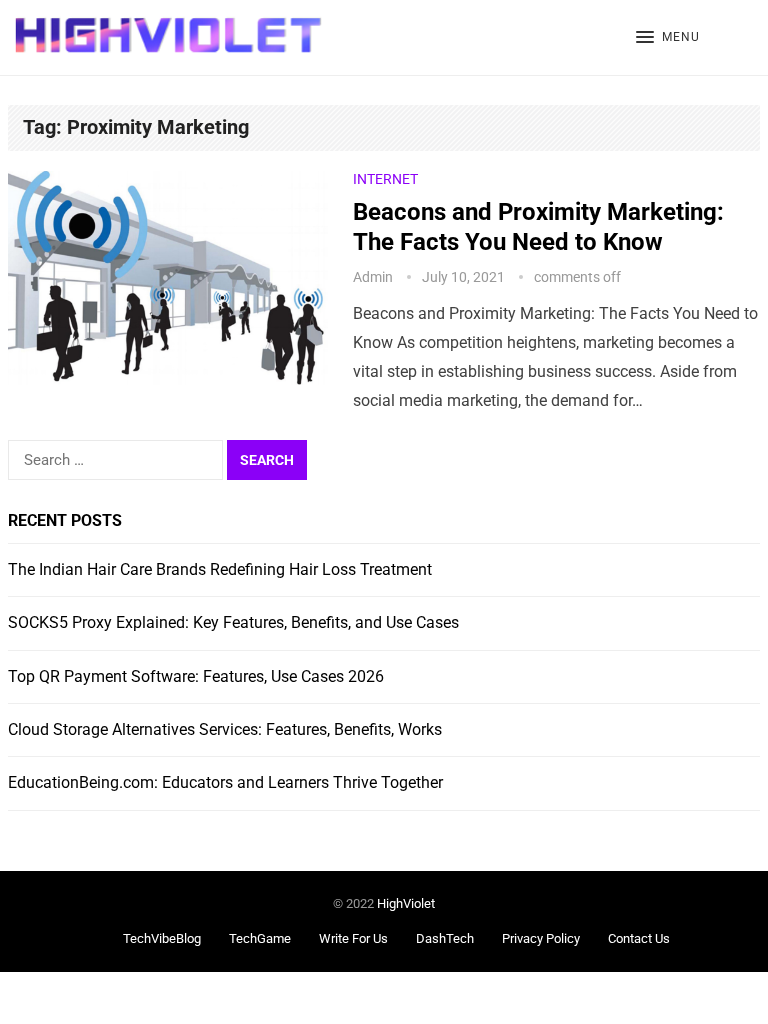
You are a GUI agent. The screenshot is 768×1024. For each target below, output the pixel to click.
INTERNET (385, 179)
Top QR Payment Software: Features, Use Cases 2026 (196, 676)
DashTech (445, 938)
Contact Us (639, 938)
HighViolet (406, 903)
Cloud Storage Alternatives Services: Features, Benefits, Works (225, 729)
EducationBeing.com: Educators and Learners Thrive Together (225, 782)
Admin (373, 277)
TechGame (260, 938)
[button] (668, 38)
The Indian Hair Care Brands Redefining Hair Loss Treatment (220, 569)
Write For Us (353, 938)
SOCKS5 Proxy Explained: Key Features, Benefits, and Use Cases (233, 622)
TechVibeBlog (162, 938)
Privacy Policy (541, 938)
